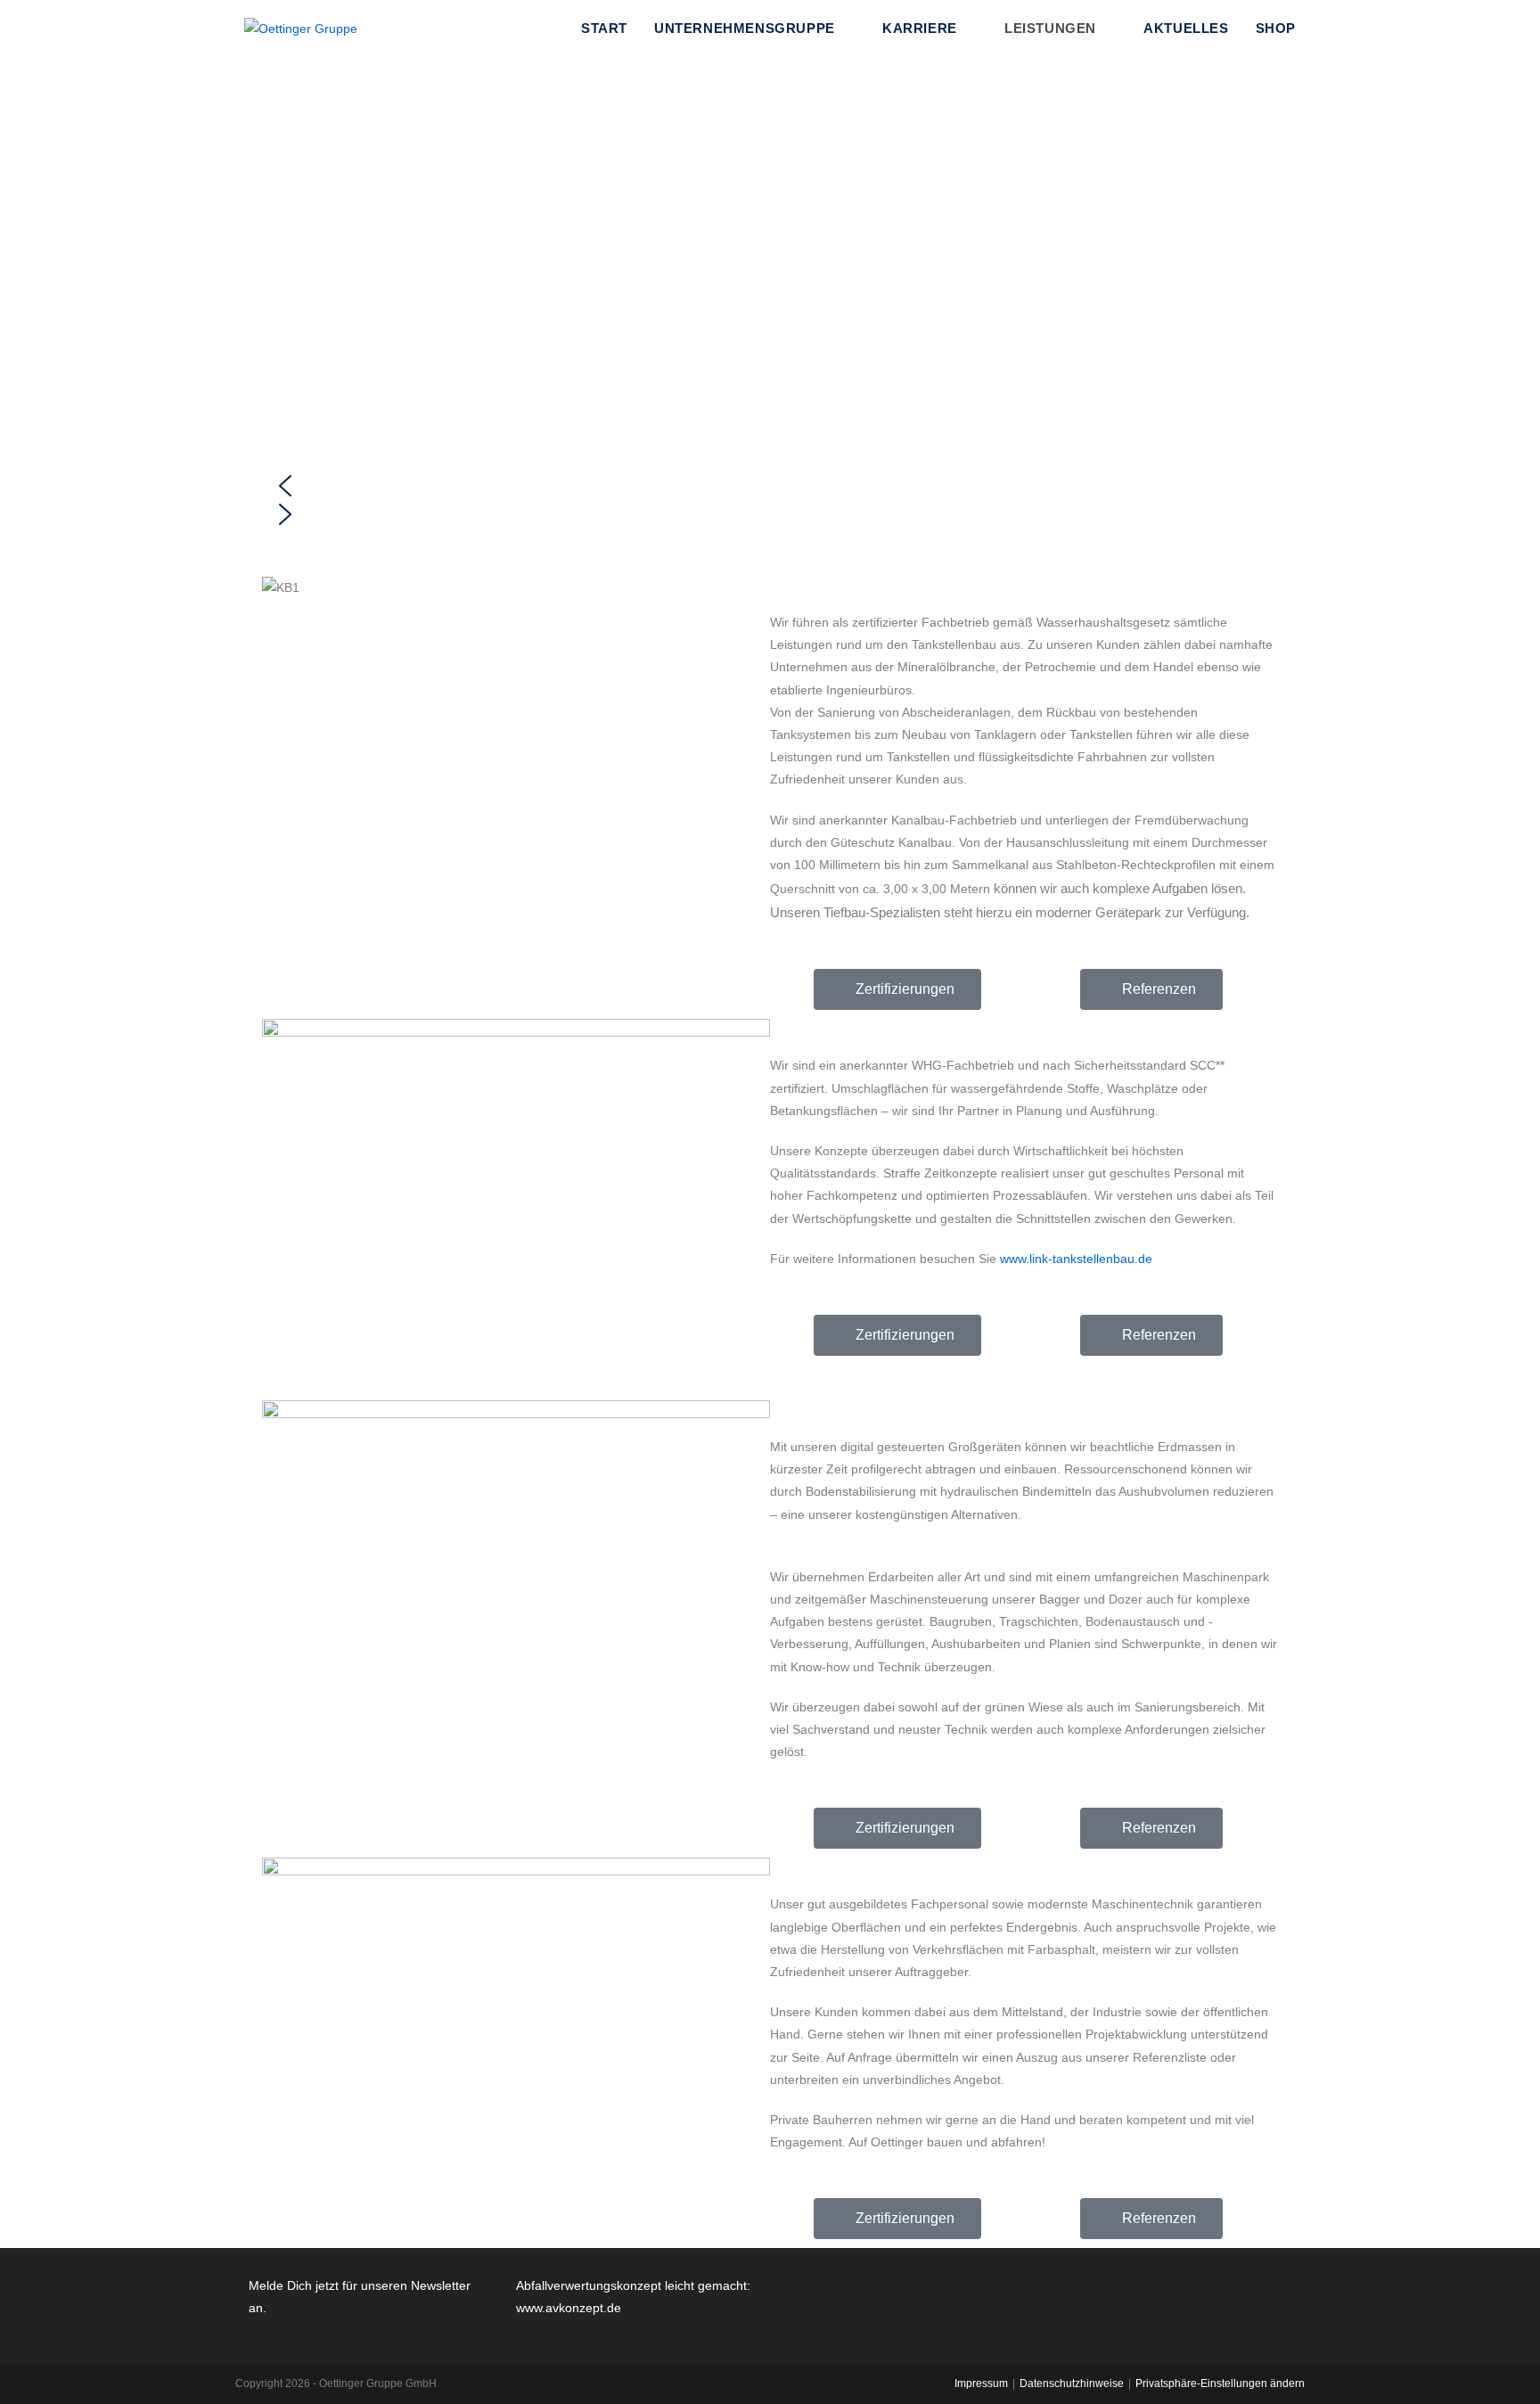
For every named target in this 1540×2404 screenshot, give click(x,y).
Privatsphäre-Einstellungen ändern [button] (1220, 2383)
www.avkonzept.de (569, 2308)
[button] (770, 486)
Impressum (981, 2383)
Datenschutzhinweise (1072, 2383)
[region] (770, 297)
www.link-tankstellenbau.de (1074, 1259)
